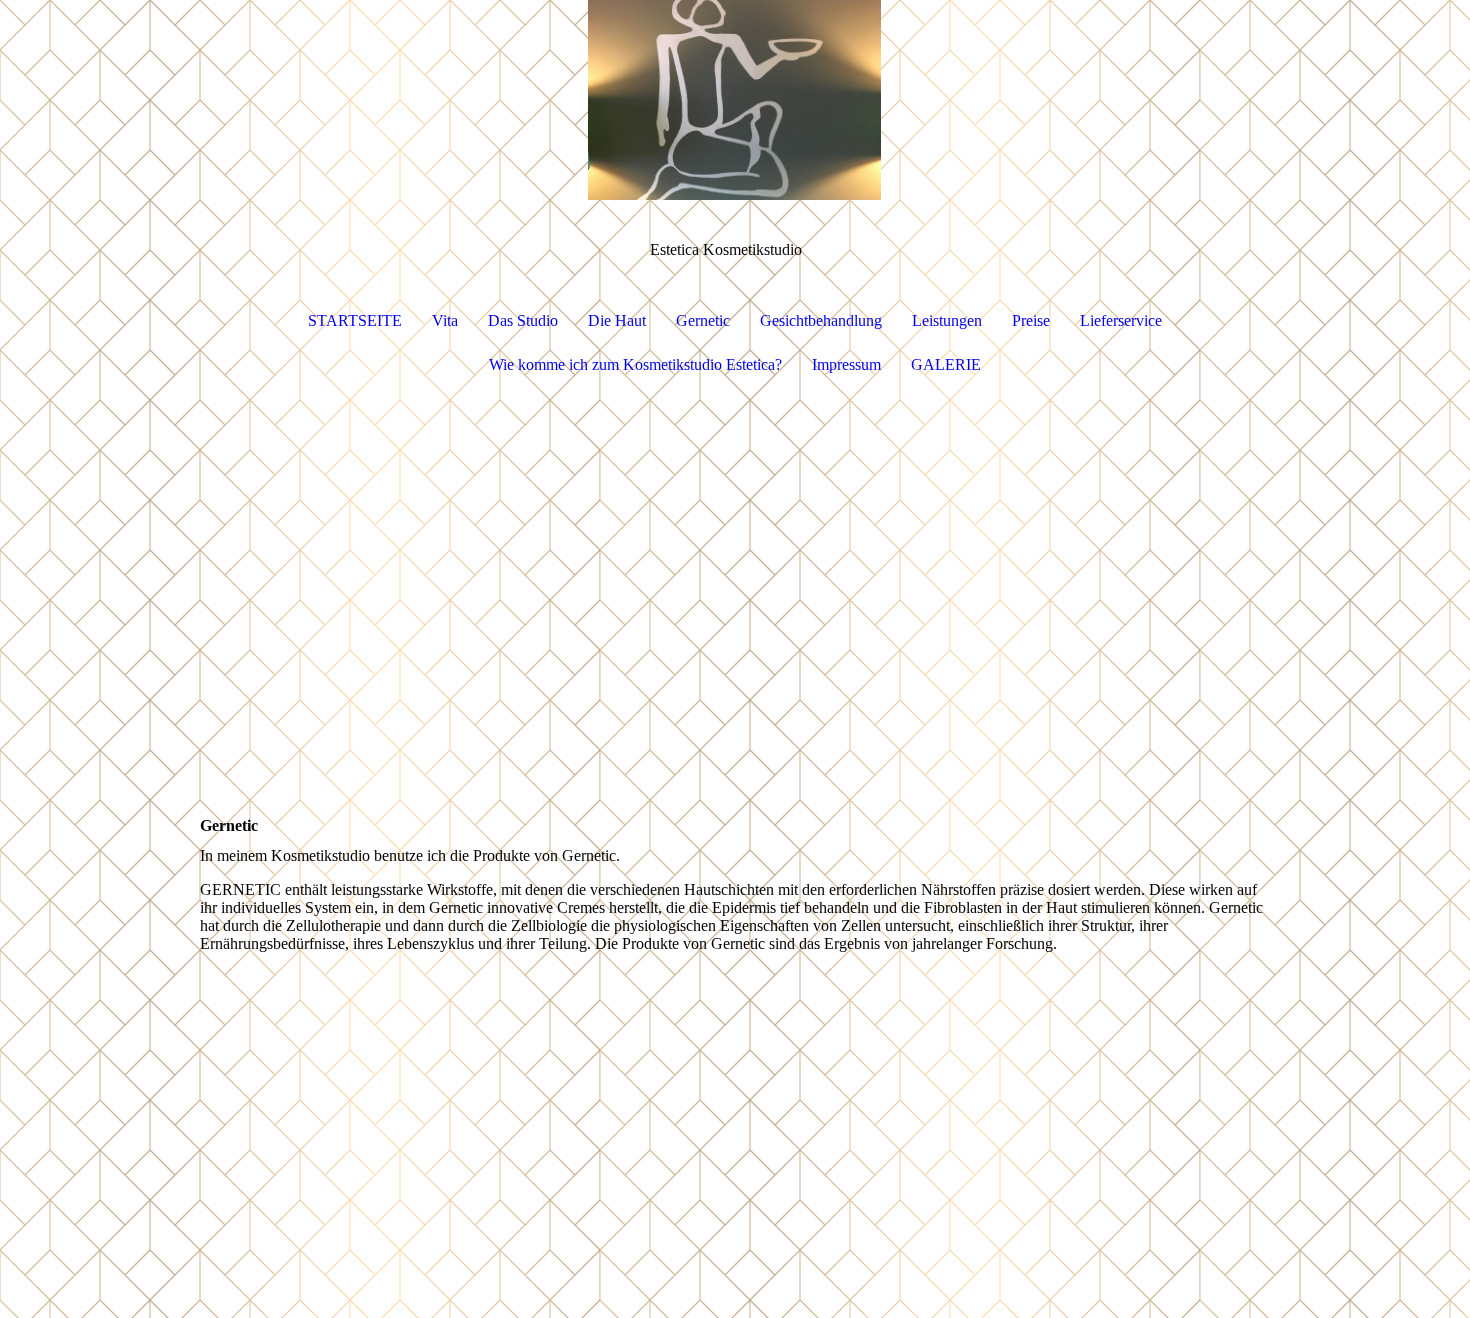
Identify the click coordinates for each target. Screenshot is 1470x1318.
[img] (735, 100)
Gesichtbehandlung (821, 320)
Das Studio (523, 320)
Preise (1031, 320)
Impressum (846, 364)
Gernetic (703, 320)
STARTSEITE (355, 320)
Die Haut (617, 320)
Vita (445, 320)
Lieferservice (1121, 320)
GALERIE (946, 364)
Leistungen (947, 320)
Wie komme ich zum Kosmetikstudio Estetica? (635, 364)
